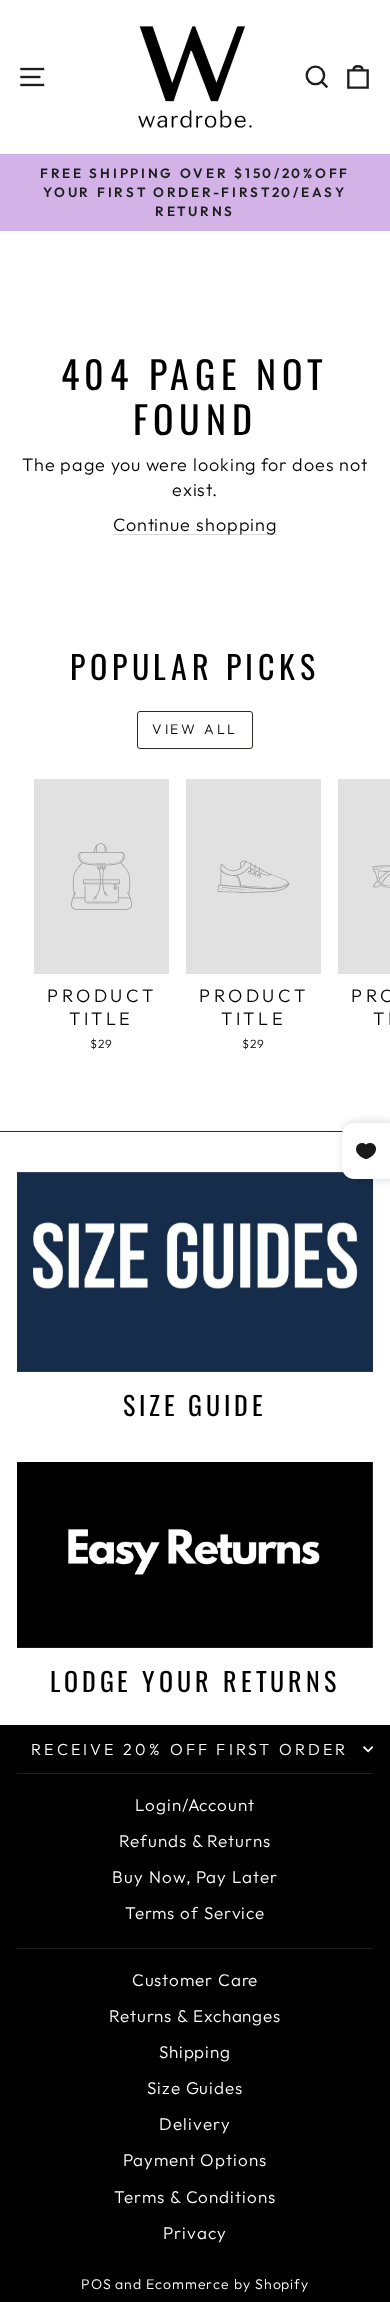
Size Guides (195, 2087)
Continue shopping (195, 524)
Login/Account (195, 1804)
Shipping (195, 2051)
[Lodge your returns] (195, 1555)
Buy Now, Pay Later (194, 1876)
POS (96, 2284)
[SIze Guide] (195, 1272)
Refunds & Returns (194, 1840)
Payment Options (195, 2159)
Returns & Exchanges (195, 2015)
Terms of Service (195, 1912)
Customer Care (195, 1979)
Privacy (194, 2232)
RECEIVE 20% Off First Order (189, 1749)
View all (195, 729)
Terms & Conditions (194, 2196)
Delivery (194, 2123)
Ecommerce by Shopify (227, 2284)
